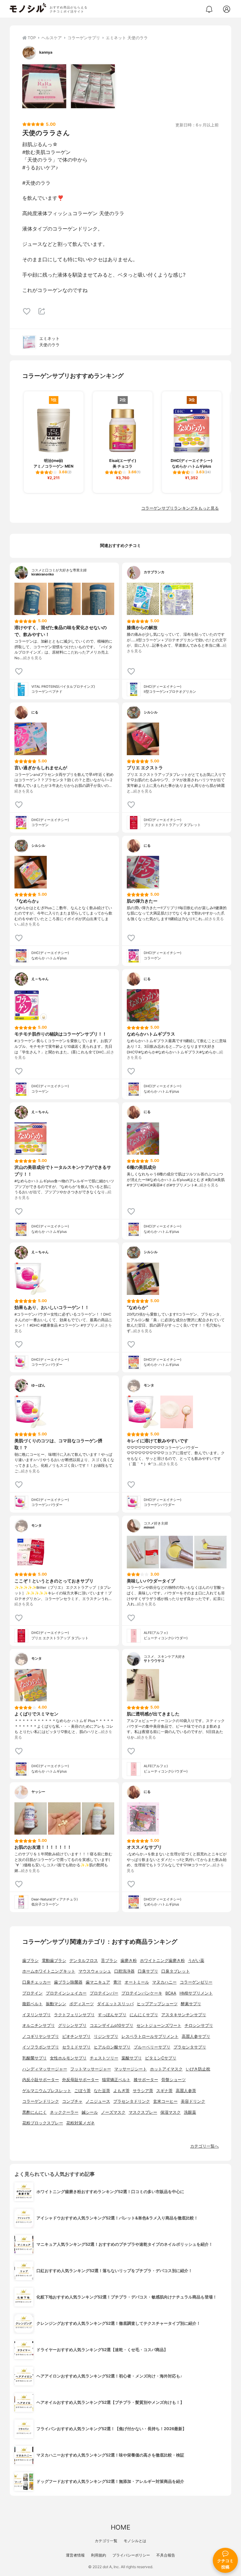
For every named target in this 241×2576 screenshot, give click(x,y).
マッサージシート (131, 2069)
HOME (120, 2527)
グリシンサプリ (72, 2025)
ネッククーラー (64, 2112)
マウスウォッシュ (95, 1971)
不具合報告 (166, 2555)
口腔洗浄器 (124, 1971)
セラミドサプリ (76, 2047)
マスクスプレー (143, 2112)
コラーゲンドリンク (41, 2101)
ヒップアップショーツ (157, 2004)
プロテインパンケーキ (142, 1993)
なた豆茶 (102, 2091)
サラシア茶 (143, 2091)
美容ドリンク (193, 2101)
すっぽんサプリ (112, 2015)
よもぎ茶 (121, 2091)
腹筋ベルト (32, 2004)
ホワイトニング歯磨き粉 (162, 1961)
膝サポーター (146, 2080)
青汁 (117, 1982)
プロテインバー (104, 1993)
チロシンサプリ (199, 2025)
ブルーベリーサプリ (152, 2047)
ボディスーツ (82, 2004)
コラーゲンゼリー (196, 1982)
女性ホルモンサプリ (68, 2058)
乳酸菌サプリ (35, 2058)
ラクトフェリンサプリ (74, 2015)
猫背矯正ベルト (116, 2080)
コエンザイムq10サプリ (112, 2025)
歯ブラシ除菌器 (68, 1982)
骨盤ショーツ (174, 2080)
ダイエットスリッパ (115, 2004)
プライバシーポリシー (131, 2555)
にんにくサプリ (144, 2015)
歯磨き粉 (129, 1961)
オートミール (137, 1982)
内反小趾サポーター (41, 2080)
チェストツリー (104, 2058)
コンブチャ (72, 2101)
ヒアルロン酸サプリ (112, 2047)
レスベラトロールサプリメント (150, 2036)
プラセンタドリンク (132, 2101)
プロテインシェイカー (66, 1993)
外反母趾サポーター (80, 2080)
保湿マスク (171, 2112)
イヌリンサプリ (37, 2015)
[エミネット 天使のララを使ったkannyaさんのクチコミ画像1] (44, 86)
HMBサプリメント (196, 1993)
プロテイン (32, 1993)
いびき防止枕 (198, 2069)
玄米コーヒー (165, 2101)
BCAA (171, 1993)
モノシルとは (135, 2541)
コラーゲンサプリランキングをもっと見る (180, 508)
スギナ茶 (164, 2091)
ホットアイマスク (166, 2069)
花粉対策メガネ (80, 2123)
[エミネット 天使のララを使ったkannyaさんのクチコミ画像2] (93, 86)
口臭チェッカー (37, 1982)
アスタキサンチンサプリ (184, 2015)
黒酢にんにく (35, 2112)
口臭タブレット (176, 1971)
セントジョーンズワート (159, 2025)
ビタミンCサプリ (161, 2058)
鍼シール (90, 2112)
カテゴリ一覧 (106, 2541)
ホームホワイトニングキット (49, 1971)
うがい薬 (196, 1961)
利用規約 (99, 2555)
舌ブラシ (109, 1961)
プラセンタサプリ (190, 2047)
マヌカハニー (164, 1982)
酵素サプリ (191, 2004)
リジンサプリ (106, 2036)
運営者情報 (75, 2555)
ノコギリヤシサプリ (41, 2036)
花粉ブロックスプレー (43, 2123)
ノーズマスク (113, 2112)
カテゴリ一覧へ (204, 2146)
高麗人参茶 (186, 2091)
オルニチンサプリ (39, 2025)
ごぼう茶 (83, 2091)
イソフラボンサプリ (41, 2047)
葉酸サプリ (132, 2058)
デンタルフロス (84, 1961)
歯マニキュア (98, 1982)
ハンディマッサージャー (45, 2069)
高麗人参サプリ (196, 2036)
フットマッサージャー (91, 2069)
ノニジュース (98, 2101)
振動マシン (56, 2004)
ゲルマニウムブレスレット (47, 2091)
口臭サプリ (148, 1971)
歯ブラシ (30, 1961)
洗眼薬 (190, 2112)
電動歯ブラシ (54, 1961)
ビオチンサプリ (76, 2036)
